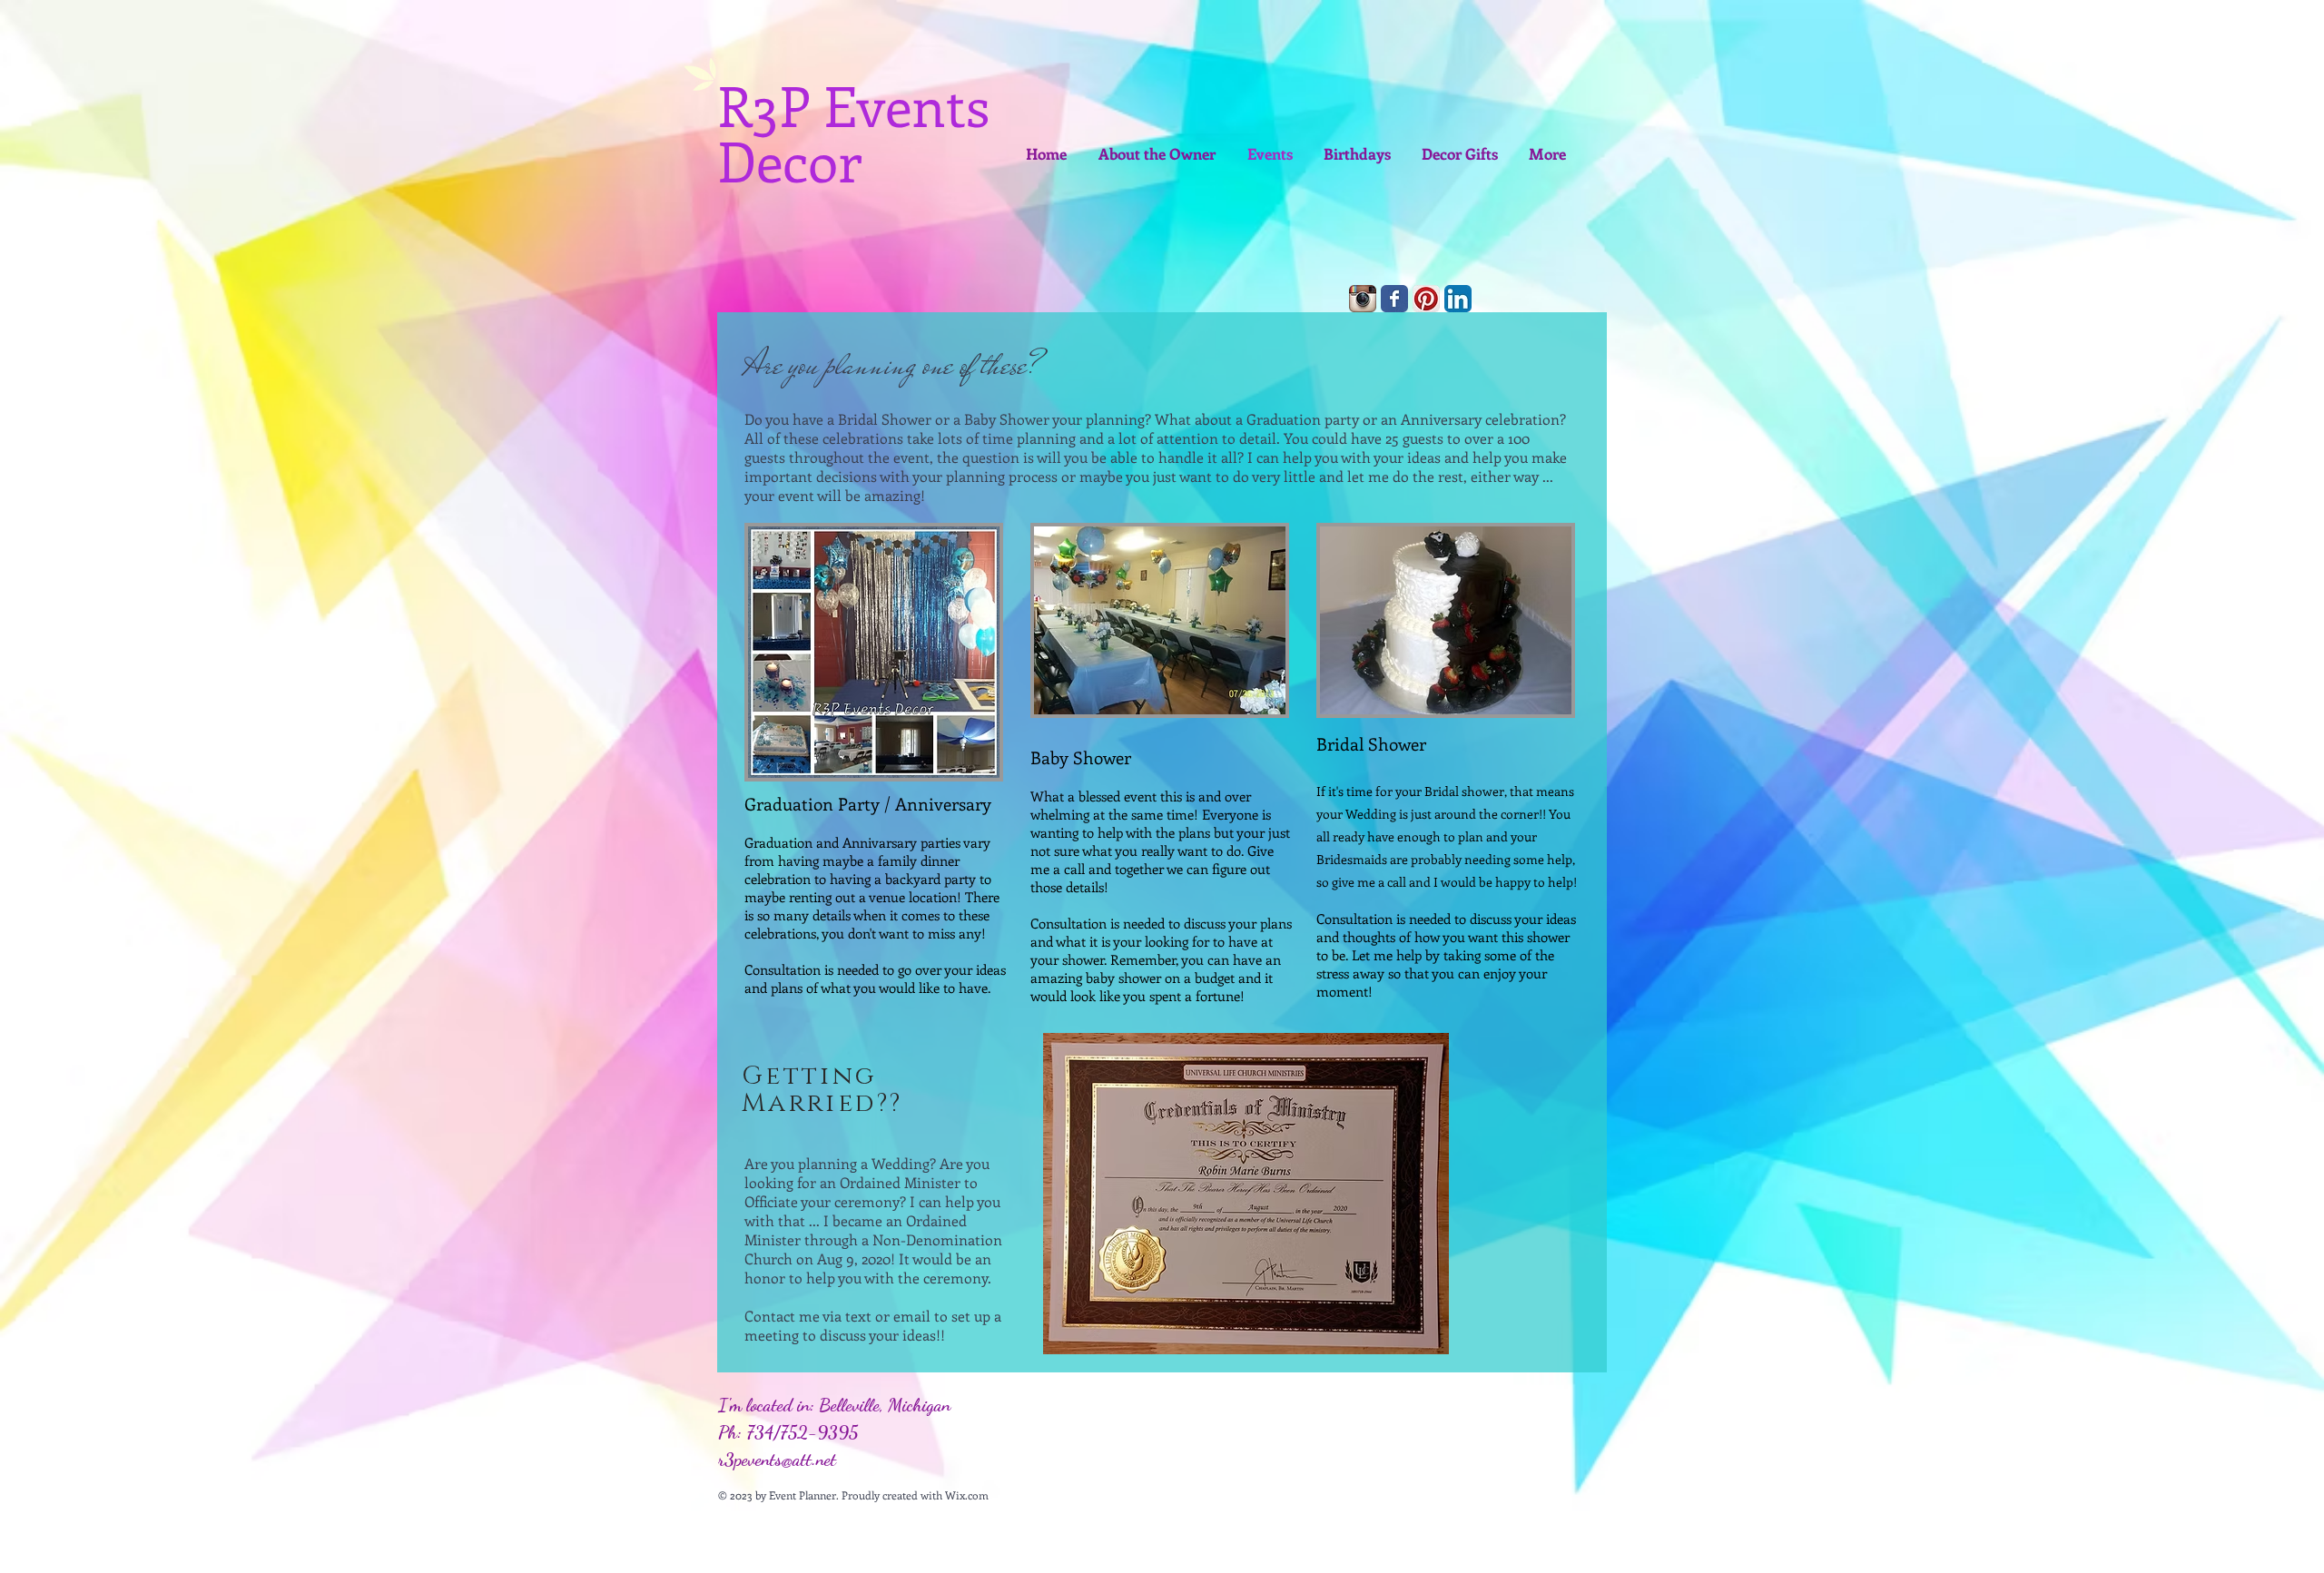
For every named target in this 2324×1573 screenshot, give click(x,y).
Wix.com (967, 1495)
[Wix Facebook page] (1394, 299)
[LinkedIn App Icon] (1458, 299)
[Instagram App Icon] (1363, 299)
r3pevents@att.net (777, 1460)
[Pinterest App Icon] (1426, 299)
